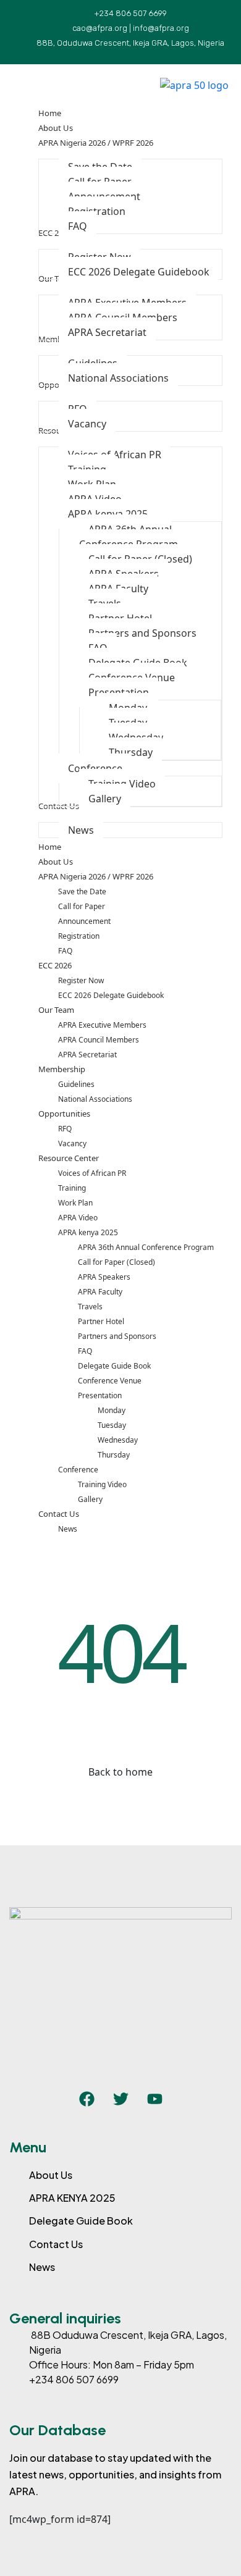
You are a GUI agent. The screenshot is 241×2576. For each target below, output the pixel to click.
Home (50, 847)
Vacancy (72, 1143)
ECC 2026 (55, 965)
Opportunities (64, 1114)
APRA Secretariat (87, 1055)
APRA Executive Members (102, 1025)
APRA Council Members (99, 1040)
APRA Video (78, 1218)
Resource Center (69, 1158)
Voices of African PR (92, 1173)
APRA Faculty (100, 1292)
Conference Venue (110, 1381)
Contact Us (59, 1514)
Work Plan (75, 1203)
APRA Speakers (104, 1277)
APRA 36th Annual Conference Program (146, 1247)
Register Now (81, 980)
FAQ (65, 951)
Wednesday (118, 1440)
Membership (62, 1069)
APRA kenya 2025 (88, 1232)
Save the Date (82, 892)
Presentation (100, 1395)
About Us (56, 862)
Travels (90, 1307)
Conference (78, 1470)
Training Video (102, 1484)
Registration (79, 936)
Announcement (84, 921)
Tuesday (112, 1425)
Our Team (56, 1010)
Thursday (114, 1455)
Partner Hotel (101, 1321)
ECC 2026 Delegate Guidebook (111, 995)
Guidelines (76, 1084)
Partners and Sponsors (117, 1336)
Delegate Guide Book (114, 1366)
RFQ (65, 1129)
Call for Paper (82, 906)
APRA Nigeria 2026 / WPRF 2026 (96, 876)
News (68, 1529)
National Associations (95, 1099)
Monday (112, 1410)
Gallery (90, 1499)
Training (72, 1188)
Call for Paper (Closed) (116, 1262)
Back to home (120, 1772)
